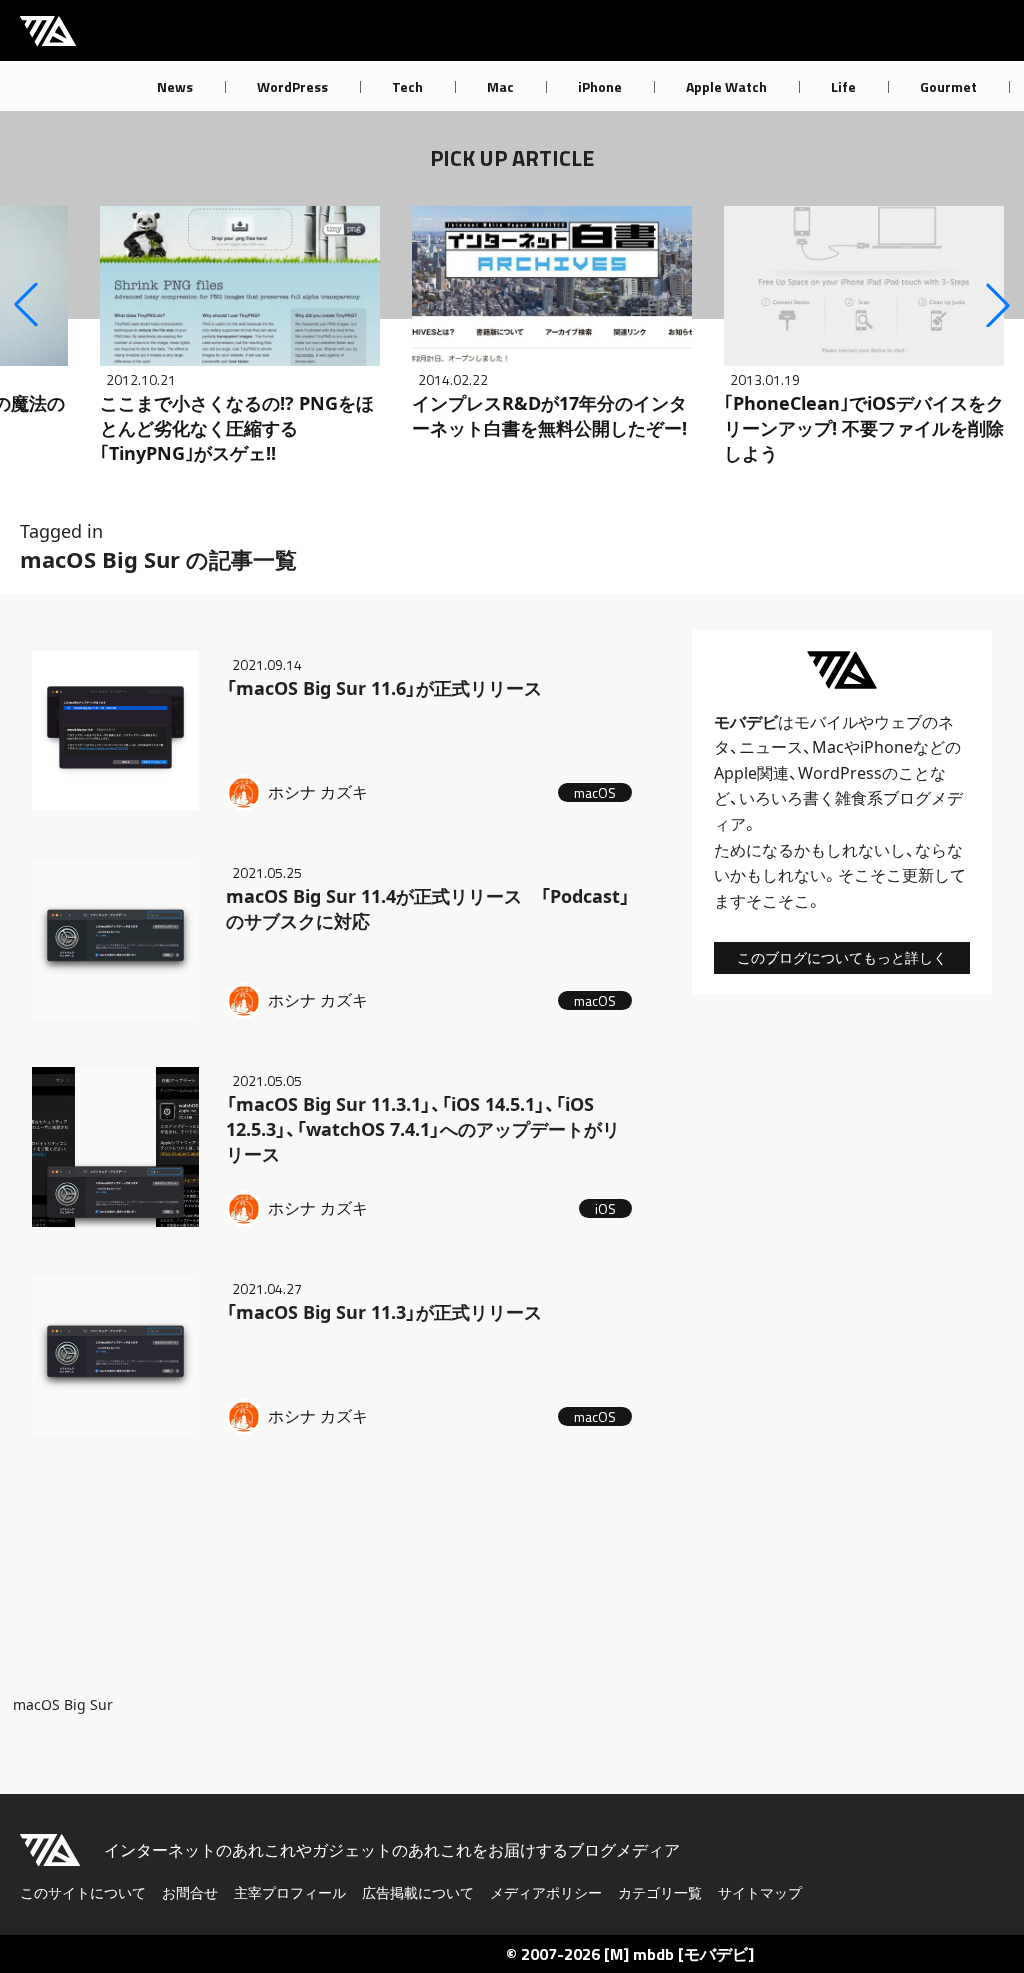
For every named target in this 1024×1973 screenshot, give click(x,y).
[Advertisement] (332, 1573)
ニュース (771, 747)
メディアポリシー (546, 1892)
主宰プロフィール (290, 1892)
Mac (500, 86)
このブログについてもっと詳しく (842, 957)
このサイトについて (83, 1892)
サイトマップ (760, 1892)
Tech (407, 86)
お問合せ (190, 1892)
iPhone (600, 86)
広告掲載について (418, 1892)
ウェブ (898, 722)
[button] (26, 305)
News (175, 86)
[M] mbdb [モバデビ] (679, 1954)
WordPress (292, 86)
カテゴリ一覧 (660, 1892)
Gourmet (948, 86)
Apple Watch (726, 86)
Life (843, 86)
